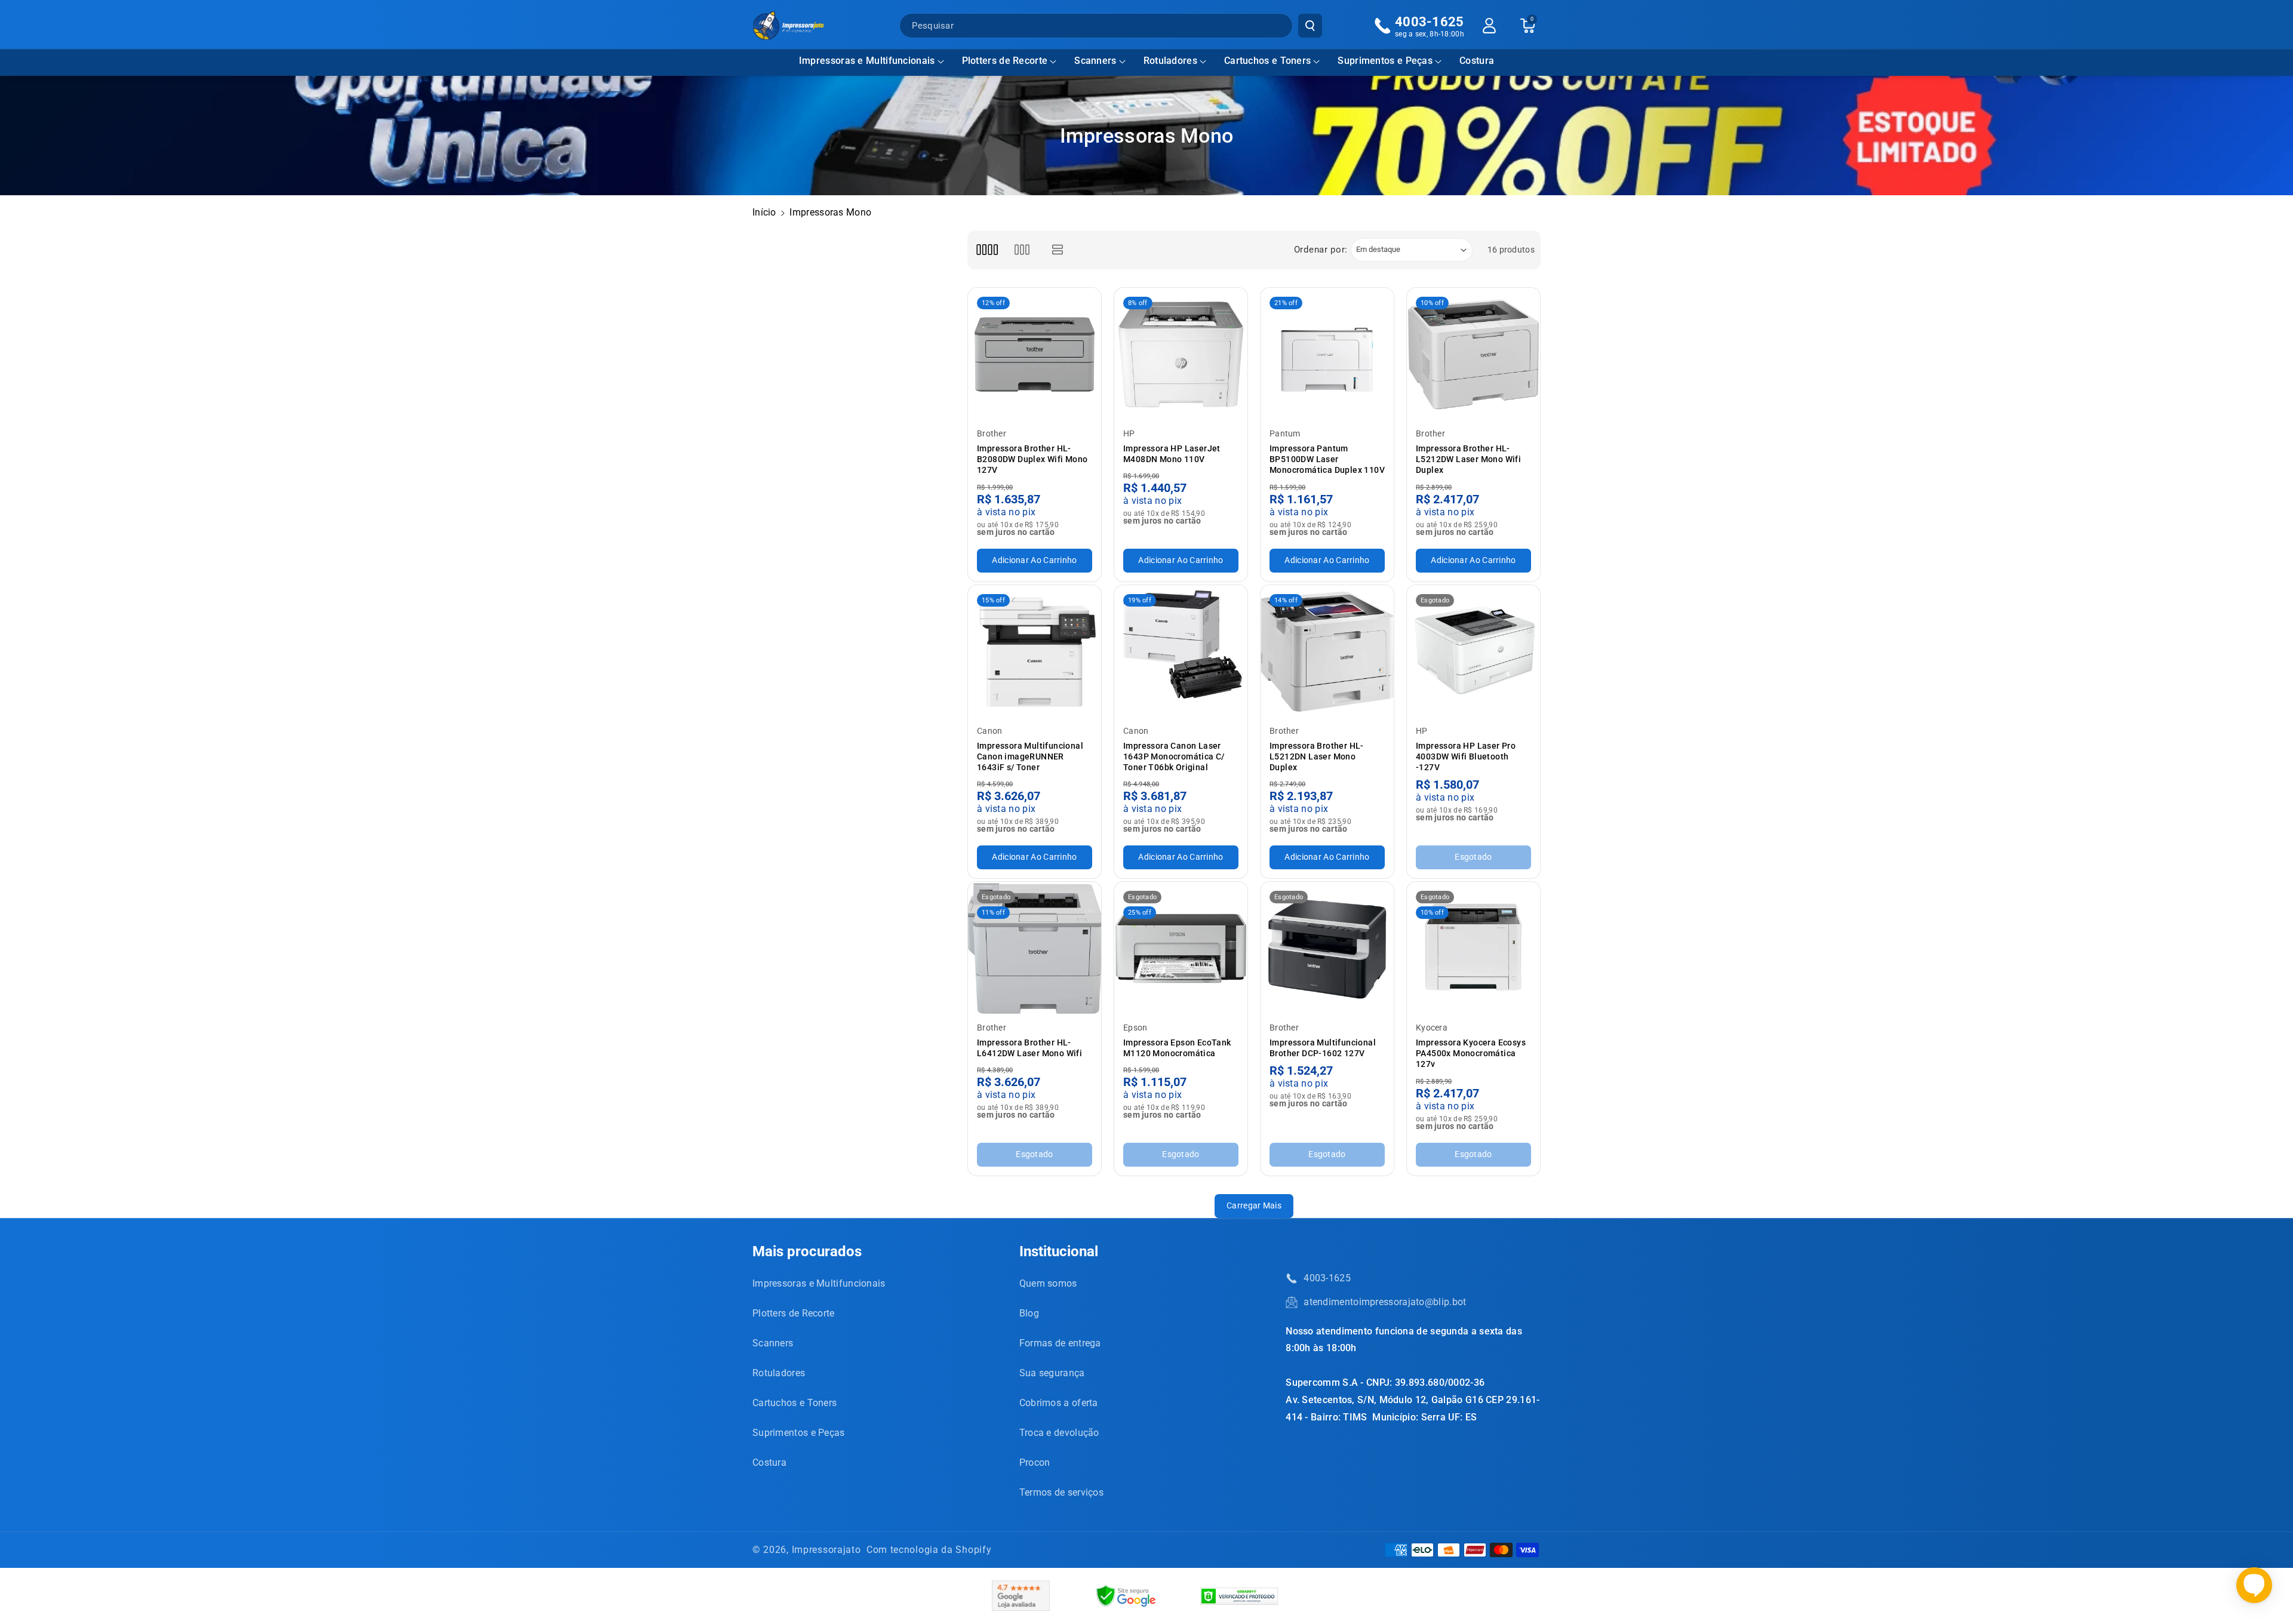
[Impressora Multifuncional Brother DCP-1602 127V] (1327, 948)
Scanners (1095, 61)
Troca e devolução (1059, 1433)
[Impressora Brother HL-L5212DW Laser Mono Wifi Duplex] (1473, 354)
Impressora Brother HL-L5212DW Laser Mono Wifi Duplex (1468, 459)
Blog (1029, 1313)
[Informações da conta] (1489, 26)
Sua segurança (1052, 1373)
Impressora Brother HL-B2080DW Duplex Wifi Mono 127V (1032, 459)
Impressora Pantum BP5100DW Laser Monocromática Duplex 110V (1327, 459)
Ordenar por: (1321, 250)
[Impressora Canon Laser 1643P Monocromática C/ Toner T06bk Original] (1181, 652)
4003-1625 (1327, 1278)
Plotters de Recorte (1005, 61)
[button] (872, 61)
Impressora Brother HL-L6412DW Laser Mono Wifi (1029, 1048)
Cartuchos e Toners (1267, 61)
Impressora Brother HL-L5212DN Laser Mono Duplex (1317, 756)
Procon (1035, 1462)
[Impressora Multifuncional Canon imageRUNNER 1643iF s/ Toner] (1035, 652)
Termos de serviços (1061, 1492)
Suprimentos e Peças (1385, 61)
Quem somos (1048, 1283)
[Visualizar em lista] (1058, 250)
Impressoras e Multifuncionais (867, 61)
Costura (769, 1462)
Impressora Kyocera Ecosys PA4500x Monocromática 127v (1471, 1053)
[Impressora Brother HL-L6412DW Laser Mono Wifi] (1035, 948)
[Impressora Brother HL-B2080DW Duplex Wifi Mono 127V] (1035, 354)
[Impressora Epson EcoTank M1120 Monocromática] (1181, 948)
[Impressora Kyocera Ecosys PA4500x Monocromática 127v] (1473, 948)
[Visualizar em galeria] (1022, 250)
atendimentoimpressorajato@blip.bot (1385, 1302)
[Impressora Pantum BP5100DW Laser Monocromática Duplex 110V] (1327, 354)
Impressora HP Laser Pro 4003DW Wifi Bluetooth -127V (1466, 756)
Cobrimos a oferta (1059, 1403)
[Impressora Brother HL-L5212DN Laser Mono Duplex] (1327, 652)
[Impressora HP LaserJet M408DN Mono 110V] (1181, 354)
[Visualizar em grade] (987, 250)
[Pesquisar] (1310, 26)
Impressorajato (826, 1550)
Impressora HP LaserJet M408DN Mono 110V (1172, 454)
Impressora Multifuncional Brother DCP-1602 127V (1323, 1048)
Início (764, 212)
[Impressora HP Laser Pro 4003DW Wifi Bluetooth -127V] (1473, 652)
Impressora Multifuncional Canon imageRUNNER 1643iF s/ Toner (1030, 756)
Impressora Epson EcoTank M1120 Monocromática (1177, 1048)
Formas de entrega (1060, 1343)
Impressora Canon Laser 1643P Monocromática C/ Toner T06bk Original (1174, 756)
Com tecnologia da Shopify (929, 1550)
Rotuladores (1170, 61)
